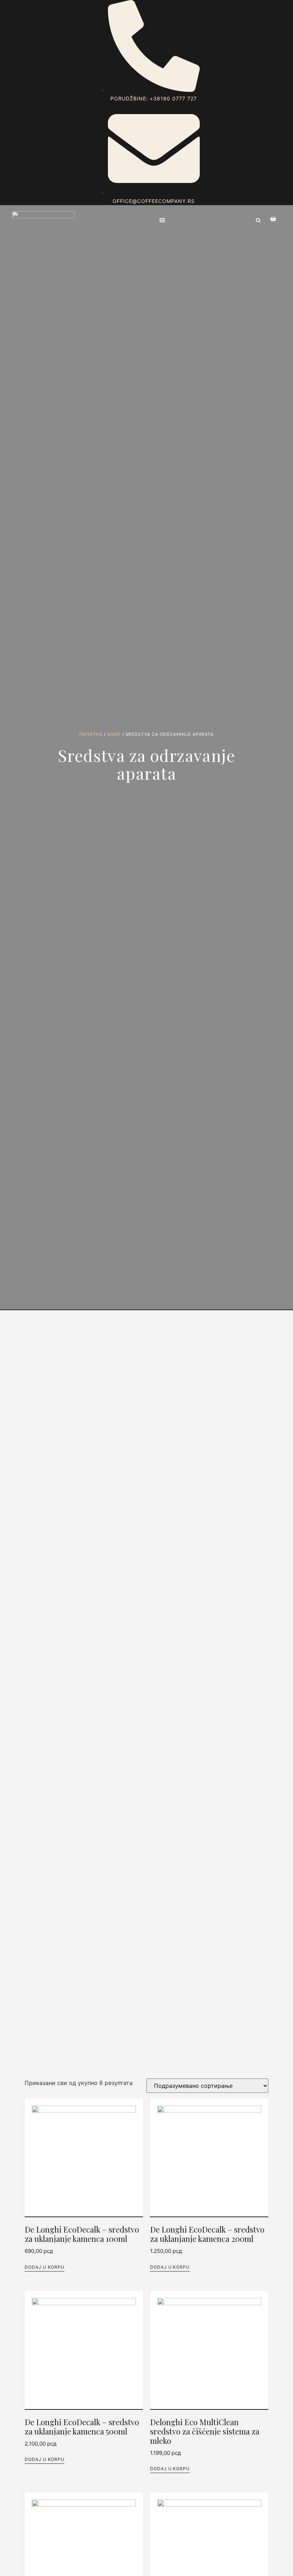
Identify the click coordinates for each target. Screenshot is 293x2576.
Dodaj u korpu (44, 2267)
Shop (114, 734)
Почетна (91, 734)
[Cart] (269, 219)
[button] (162, 220)
